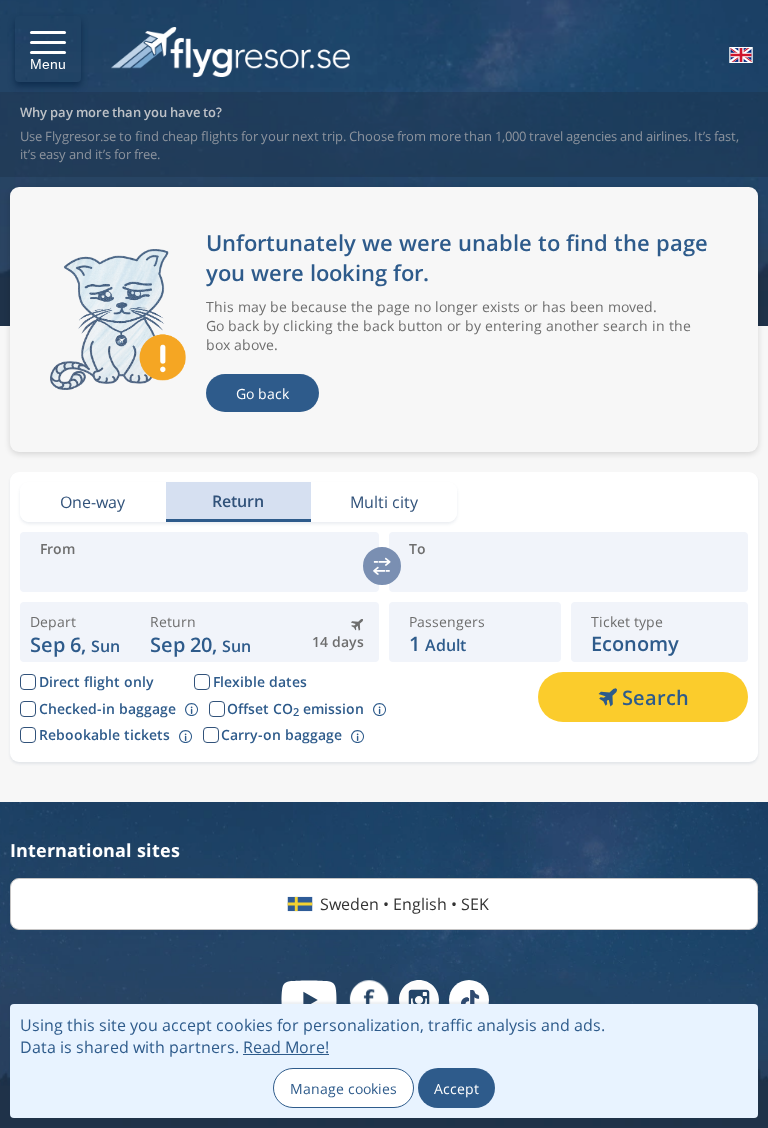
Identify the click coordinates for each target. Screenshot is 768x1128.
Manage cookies (343, 1088)
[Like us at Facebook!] (369, 1000)
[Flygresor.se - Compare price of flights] (230, 53)
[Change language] (739, 55)
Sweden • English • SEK (404, 904)
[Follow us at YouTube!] (309, 1000)
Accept (456, 1088)
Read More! (286, 1047)
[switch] (382, 566)
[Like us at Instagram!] (419, 1000)
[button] (48, 49)
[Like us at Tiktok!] (469, 1000)
